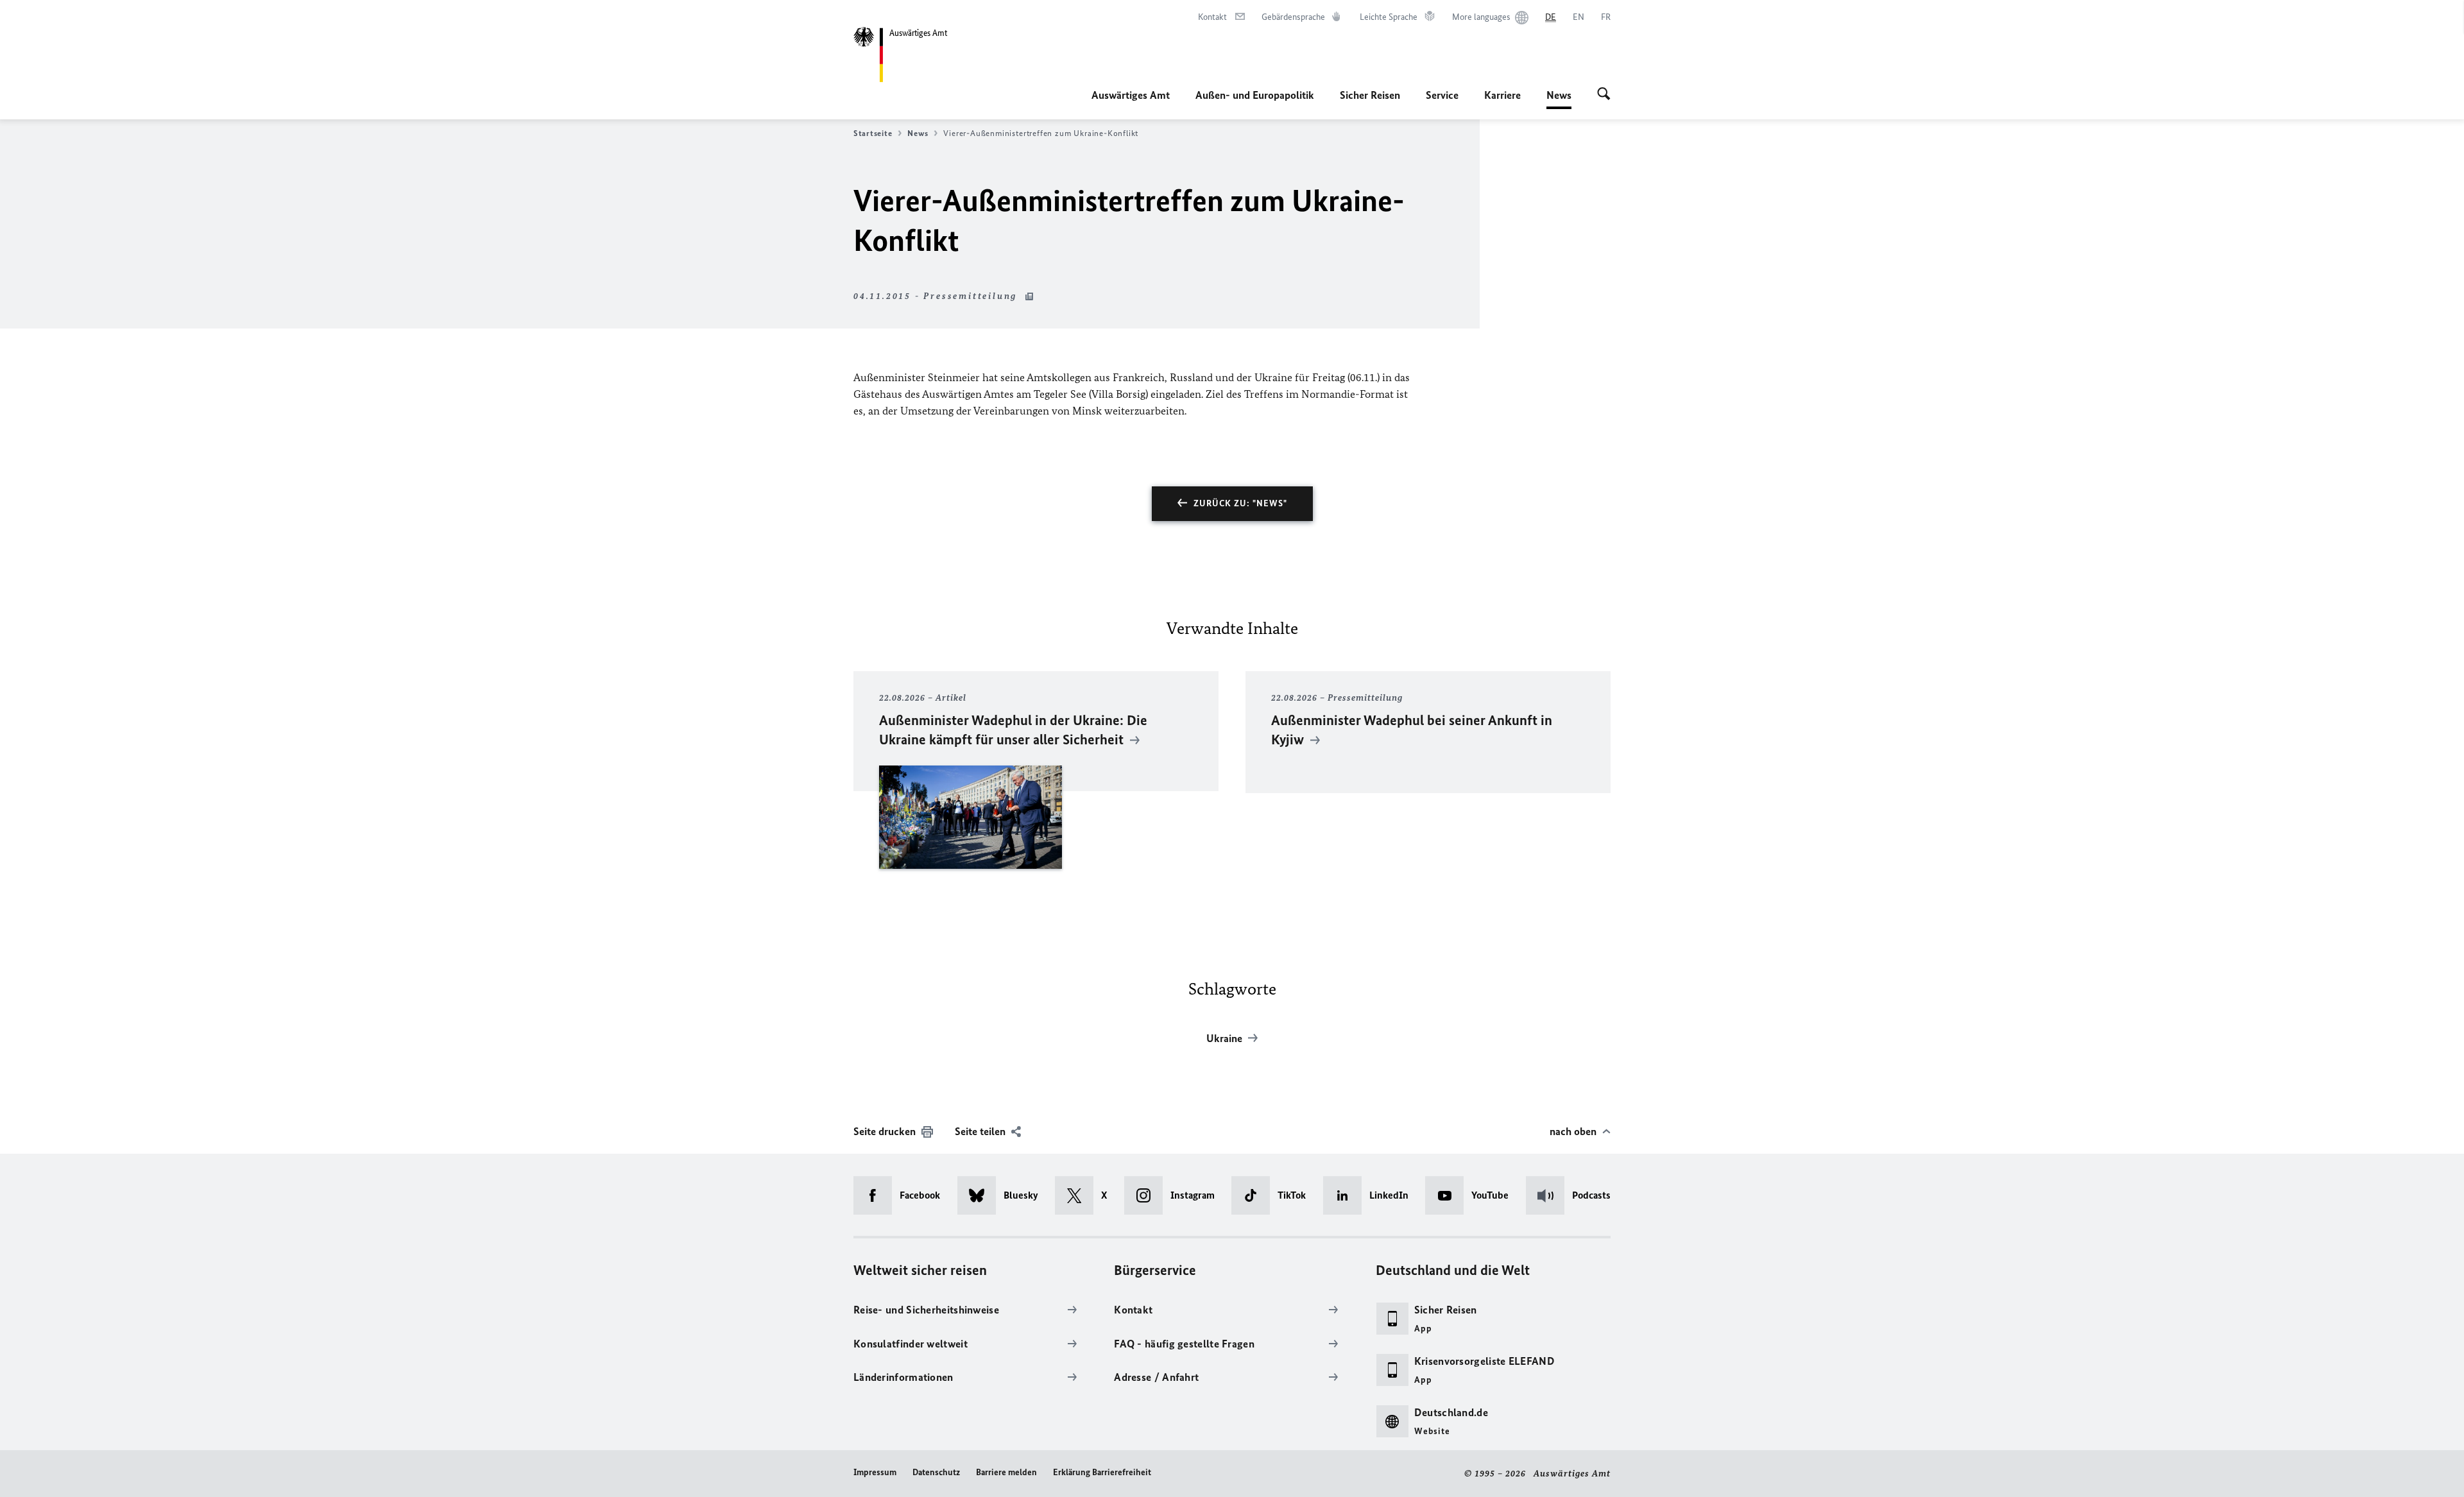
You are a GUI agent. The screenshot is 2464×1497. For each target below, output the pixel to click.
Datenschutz (936, 1472)
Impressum (875, 1472)
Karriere (1502, 95)
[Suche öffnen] (1604, 95)
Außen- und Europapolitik (1255, 95)
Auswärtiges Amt (1131, 95)
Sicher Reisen (1370, 95)
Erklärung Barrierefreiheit (1102, 1472)
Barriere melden (1006, 1472)
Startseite (873, 133)
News (1559, 99)
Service (1442, 95)
